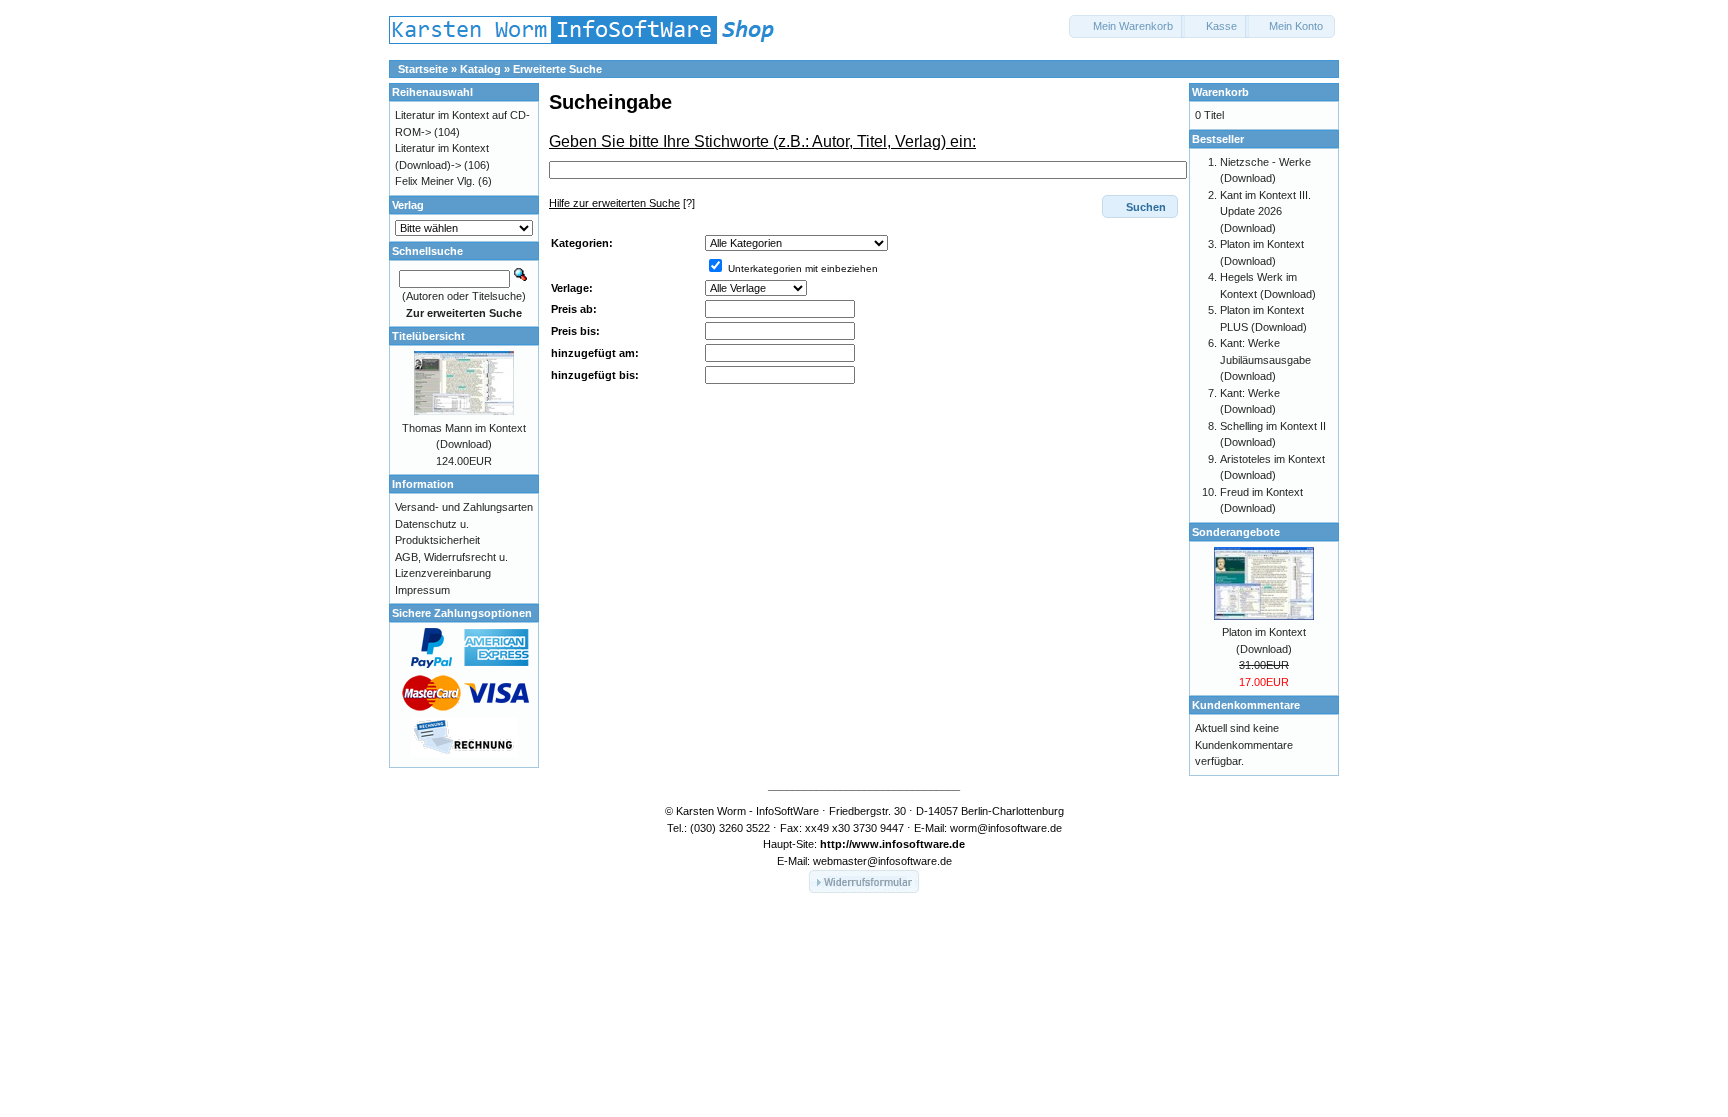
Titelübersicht (428, 336)
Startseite (423, 69)
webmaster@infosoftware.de (882, 861)
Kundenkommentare (1246, 705)
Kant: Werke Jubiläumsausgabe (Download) (1265, 359)
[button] (1127, 26)
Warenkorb (1220, 92)
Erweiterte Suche (557, 69)
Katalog (480, 69)
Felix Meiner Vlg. (435, 181)
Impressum (422, 590)
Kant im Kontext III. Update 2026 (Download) (1265, 211)
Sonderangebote (1236, 532)
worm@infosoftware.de (1006, 828)
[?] (622, 203)
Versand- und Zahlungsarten (464, 507)
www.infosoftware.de (908, 844)
